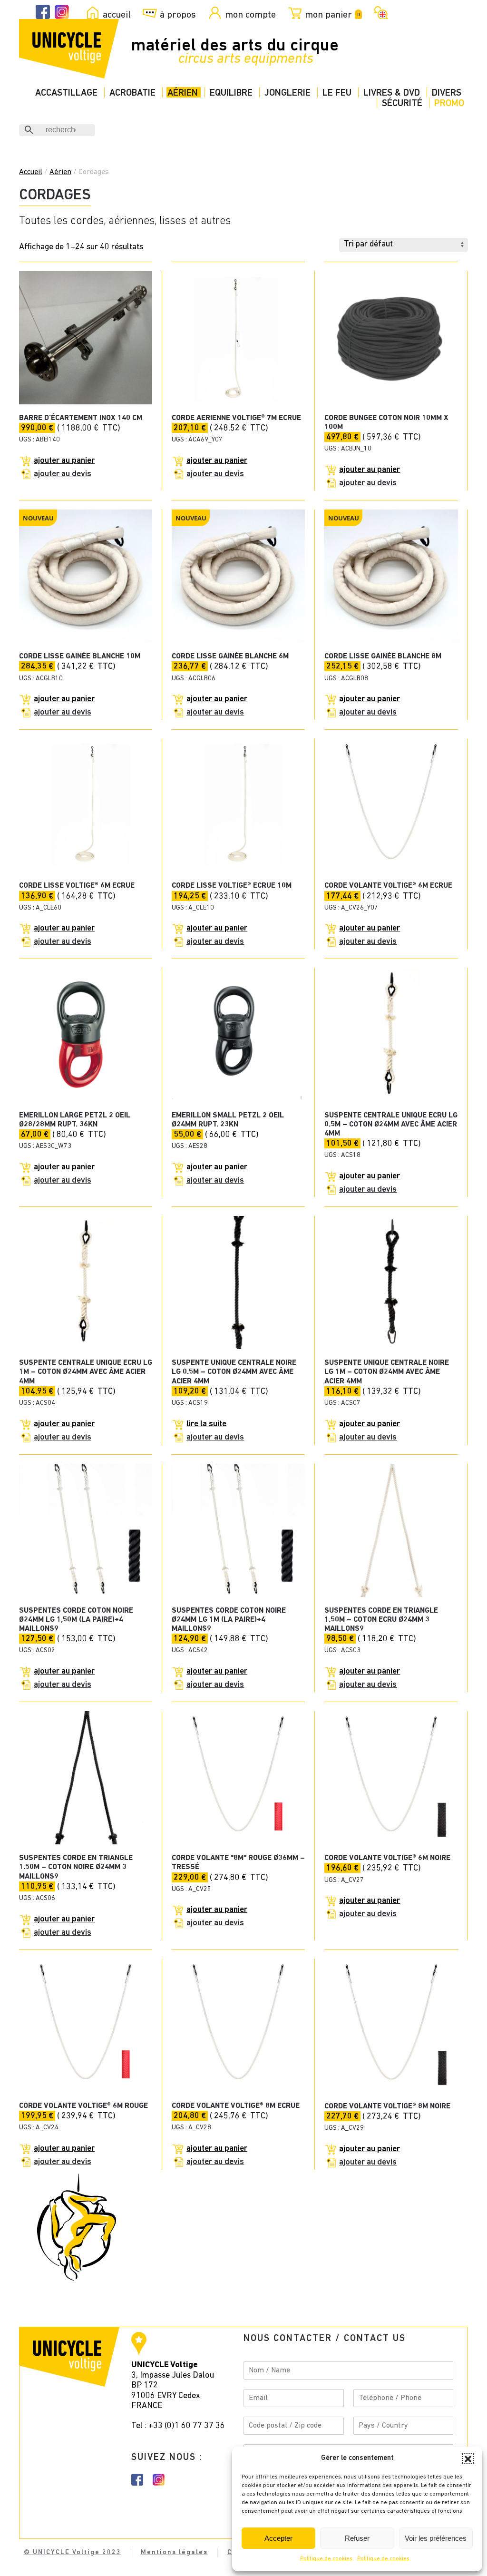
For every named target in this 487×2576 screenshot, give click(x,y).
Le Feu (337, 93)
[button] (468, 2458)
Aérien (183, 93)
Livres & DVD (392, 93)
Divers (447, 93)
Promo (449, 103)
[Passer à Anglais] (379, 12)
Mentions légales (174, 2552)
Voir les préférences (436, 2538)
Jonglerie (287, 93)
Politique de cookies (326, 2559)
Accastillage (66, 93)
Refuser (357, 2538)
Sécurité (402, 103)
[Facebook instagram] (137, 2479)
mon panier (332, 15)
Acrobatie (132, 93)
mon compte (250, 15)
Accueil (31, 172)
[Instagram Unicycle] (62, 12)
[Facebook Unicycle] (43, 12)
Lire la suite (206, 1424)
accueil (117, 15)
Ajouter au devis (63, 474)
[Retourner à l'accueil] (69, 49)
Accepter (278, 2538)
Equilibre (231, 93)
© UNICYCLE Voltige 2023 (73, 2552)
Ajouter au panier (64, 461)
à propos (178, 15)
